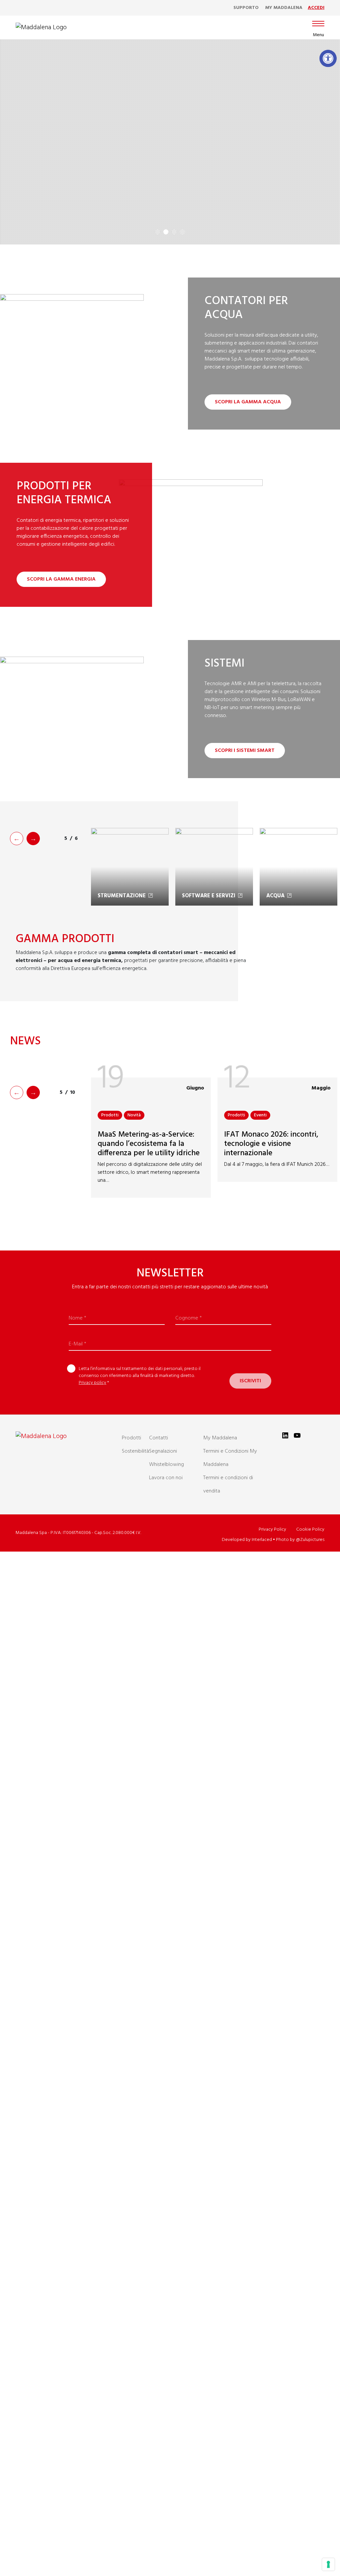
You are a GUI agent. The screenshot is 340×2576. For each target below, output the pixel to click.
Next (33, 839)
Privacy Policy (272, 1529)
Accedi (316, 8)
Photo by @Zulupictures (300, 1540)
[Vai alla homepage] (41, 28)
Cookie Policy (310, 1529)
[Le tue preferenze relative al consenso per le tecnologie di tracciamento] (328, 2564)
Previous (17, 839)
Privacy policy (92, 1383)
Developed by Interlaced (247, 1540)
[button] (328, 58)
